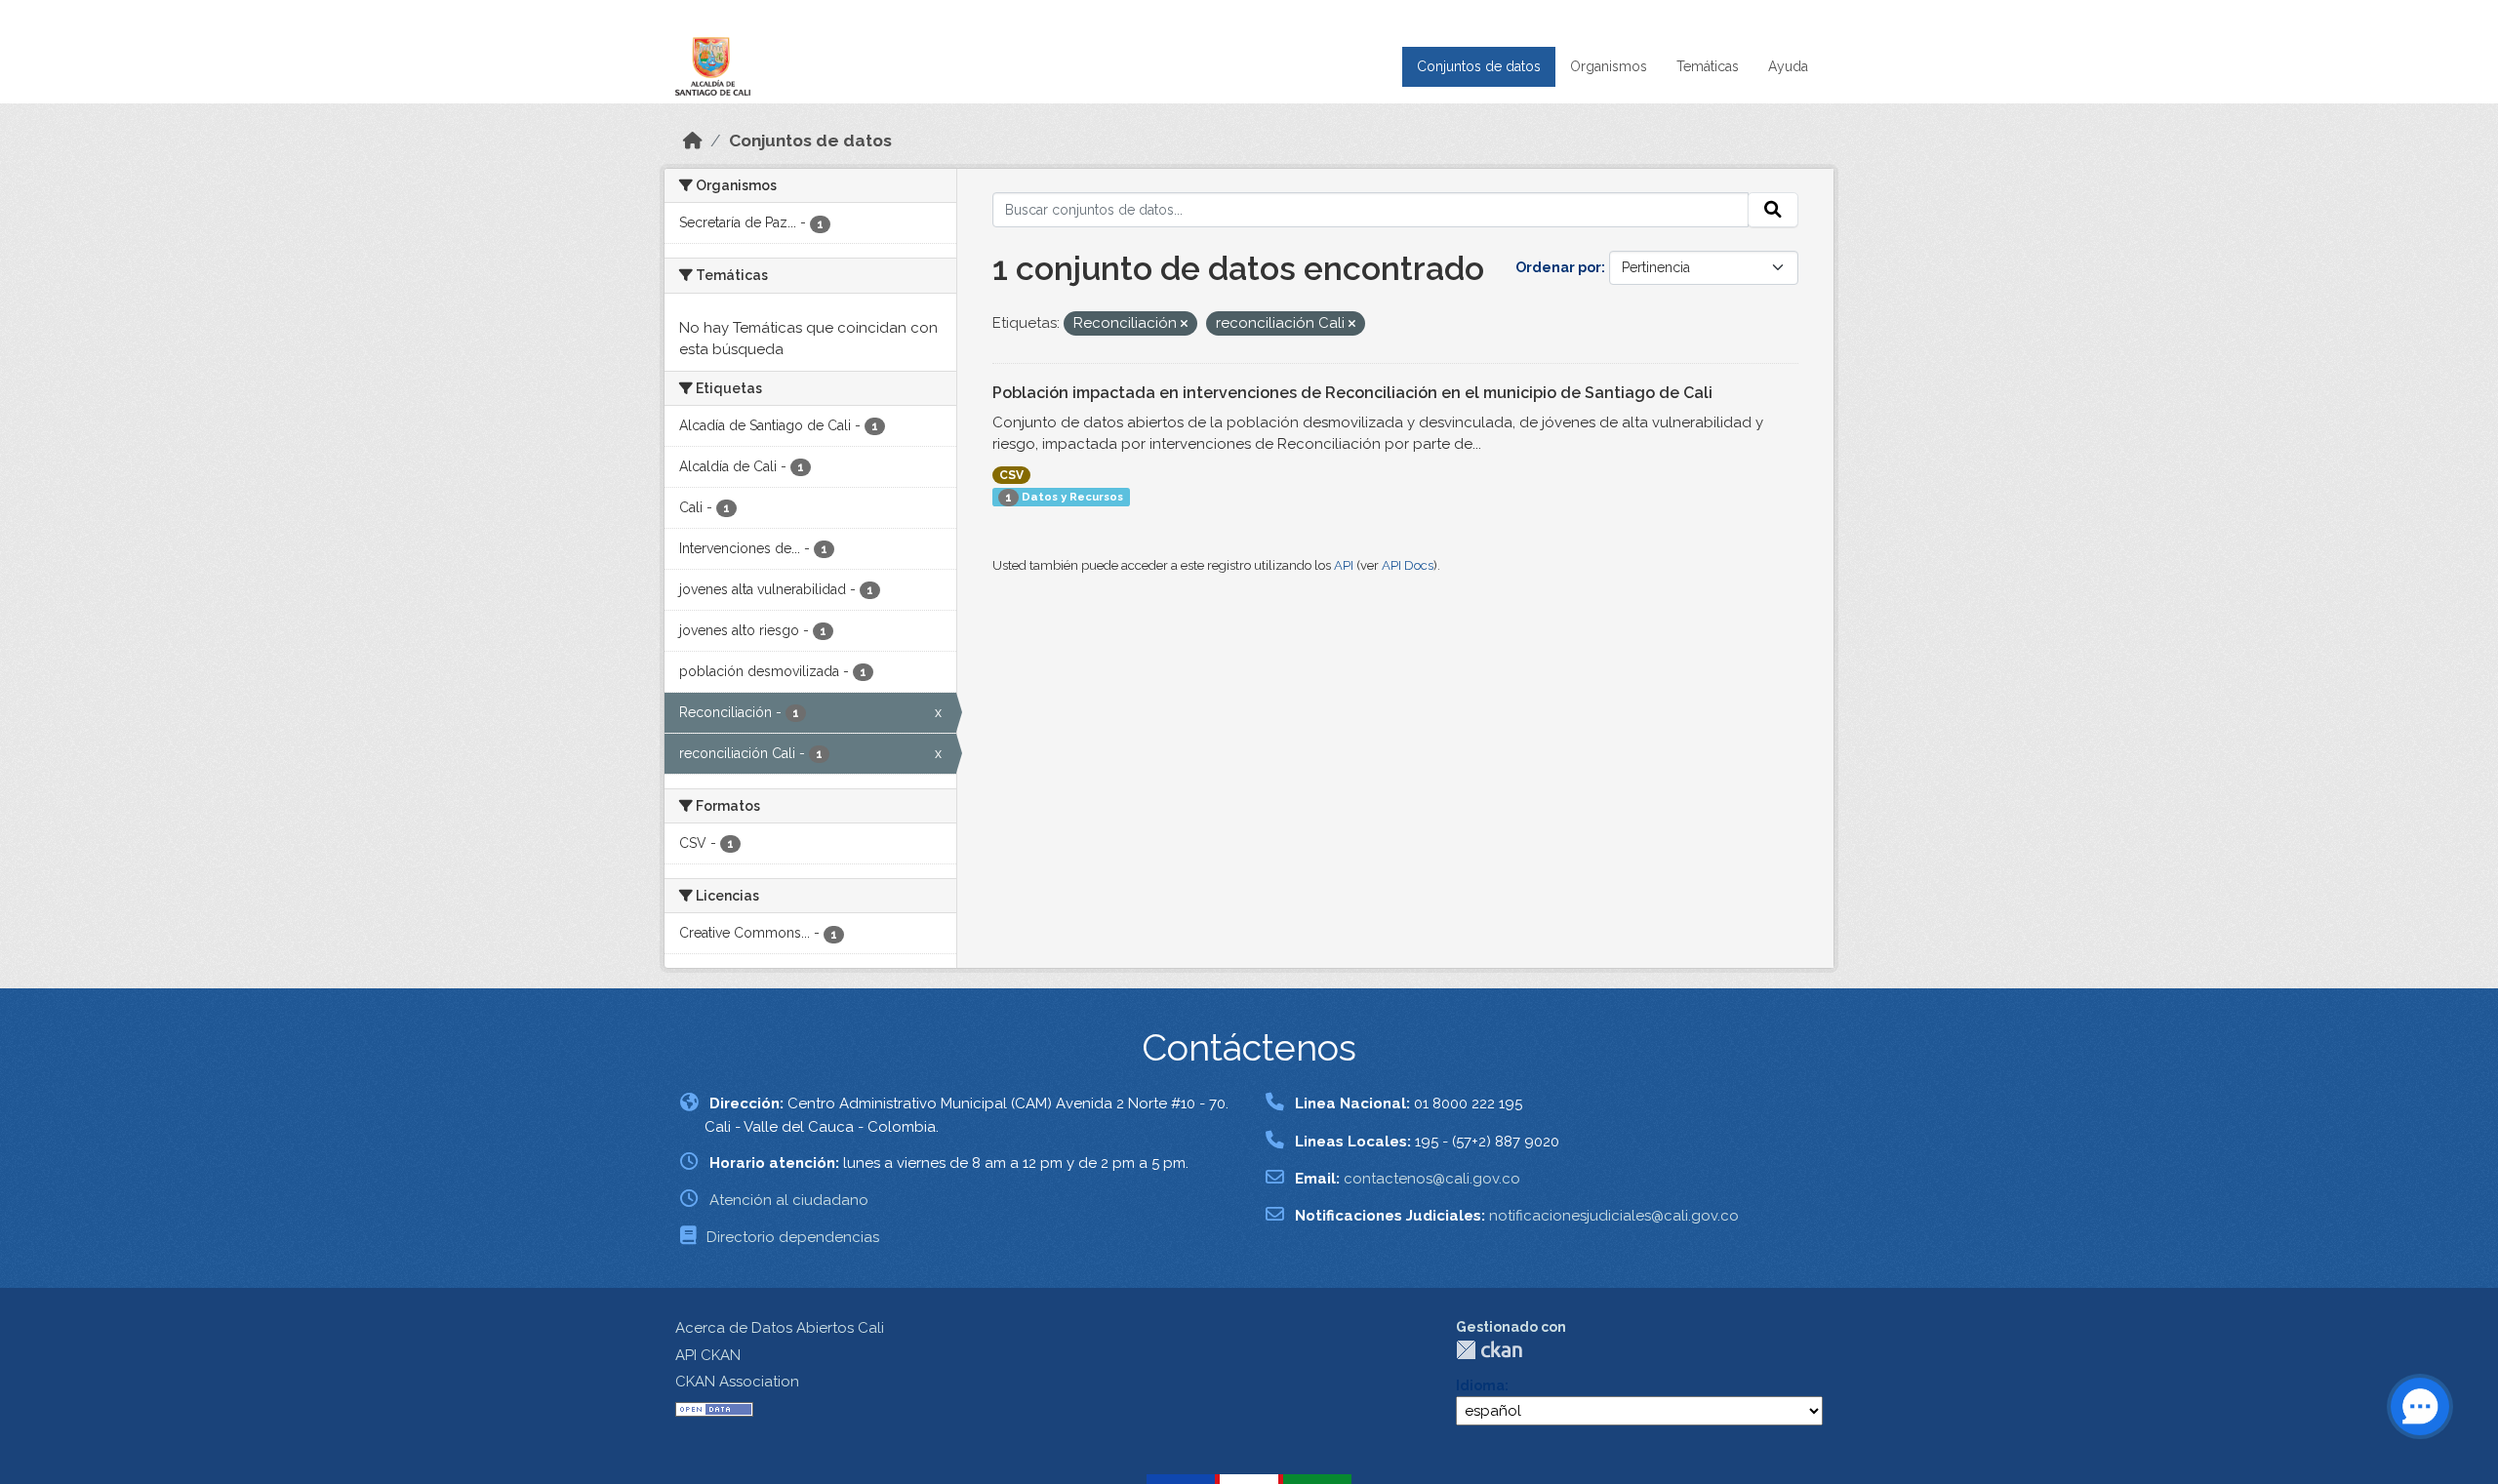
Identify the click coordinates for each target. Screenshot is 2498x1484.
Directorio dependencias (793, 1237)
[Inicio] (693, 140)
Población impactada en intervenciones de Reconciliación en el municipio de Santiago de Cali (1352, 393)
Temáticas (1708, 66)
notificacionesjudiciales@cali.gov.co (1614, 1216)
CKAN (1489, 1350)
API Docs (1408, 565)
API (1344, 565)
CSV (1011, 475)
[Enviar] (1773, 210)
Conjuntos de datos (1479, 66)
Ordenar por (1558, 267)
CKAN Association (737, 1382)
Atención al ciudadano (789, 1200)
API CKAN (708, 1355)
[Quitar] (1184, 324)
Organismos (1609, 66)
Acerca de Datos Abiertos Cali (780, 1328)
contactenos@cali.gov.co (1432, 1179)
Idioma (1480, 1385)
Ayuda (1788, 66)
